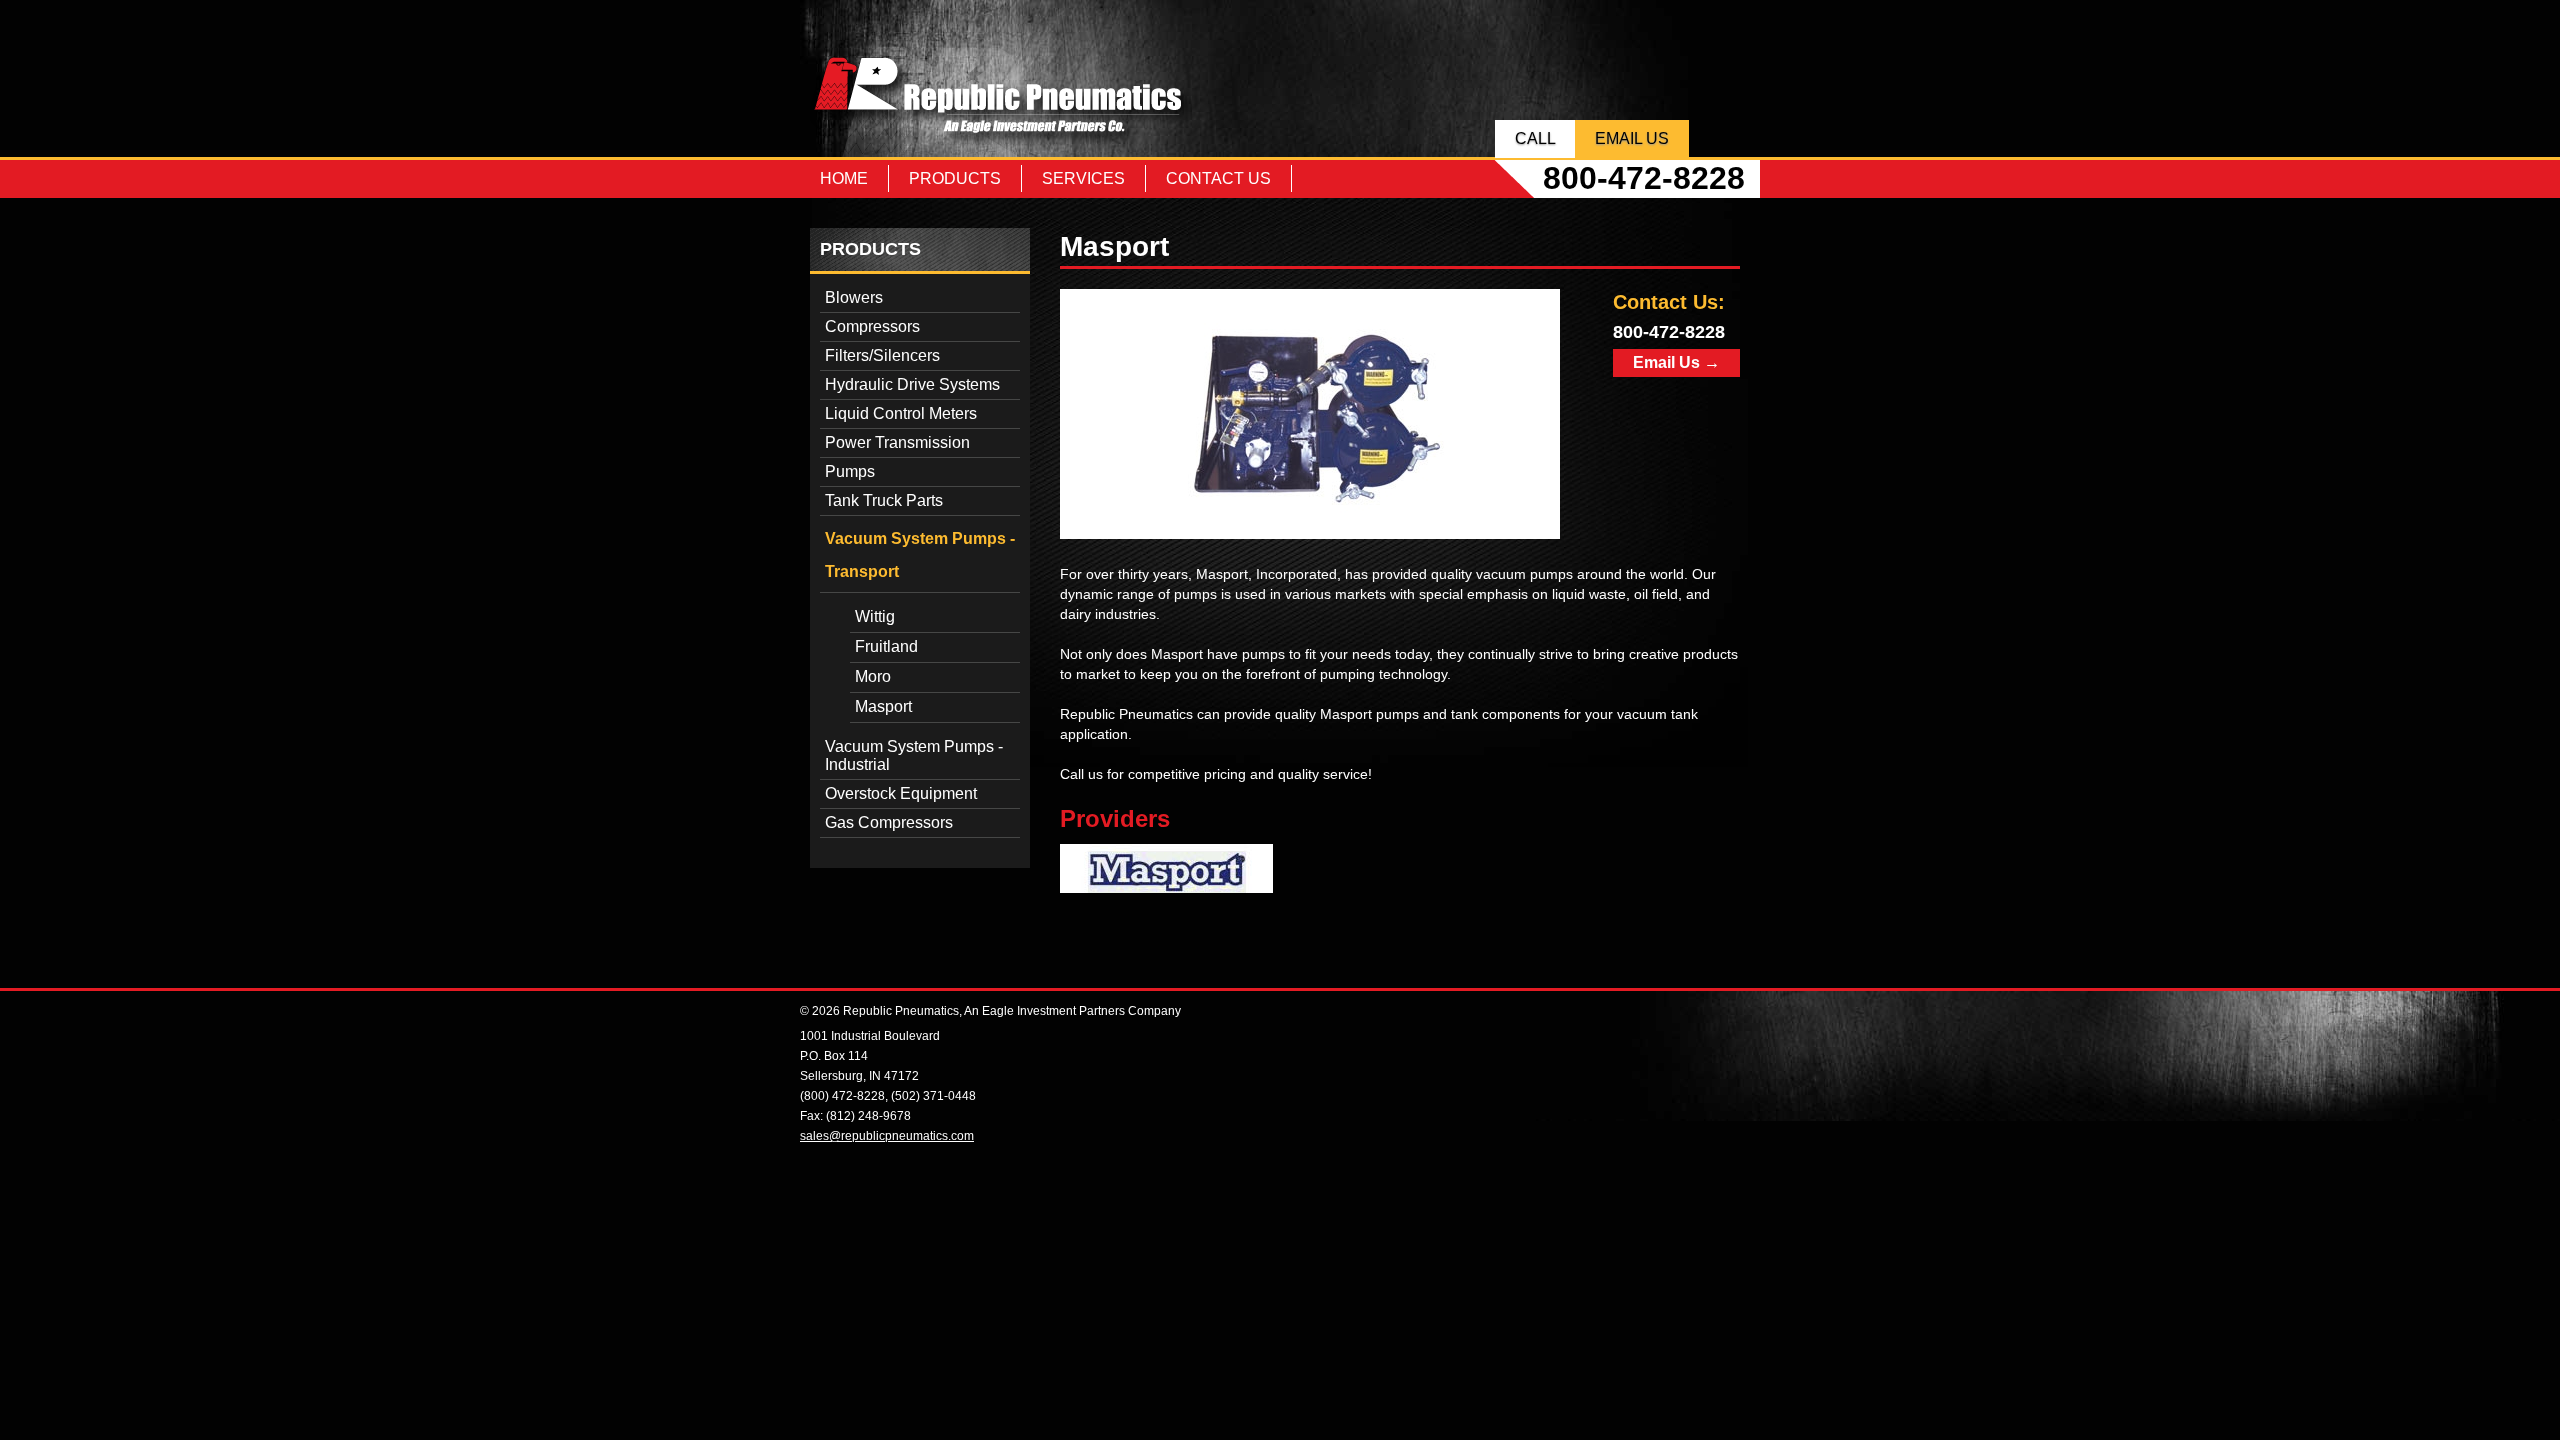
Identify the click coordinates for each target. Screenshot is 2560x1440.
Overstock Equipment (901, 793)
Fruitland (886, 646)
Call (1535, 138)
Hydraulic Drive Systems (912, 384)
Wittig (875, 616)
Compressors (872, 326)
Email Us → (1676, 362)
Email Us (1632, 138)
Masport (883, 706)
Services (1083, 178)
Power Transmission (897, 442)
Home (844, 178)
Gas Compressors (889, 822)
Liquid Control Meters (901, 413)
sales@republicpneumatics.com (887, 1136)
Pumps (850, 471)
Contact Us (1218, 178)
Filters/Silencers (882, 355)
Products (955, 178)
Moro (873, 676)
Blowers (854, 297)
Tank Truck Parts (884, 500)
